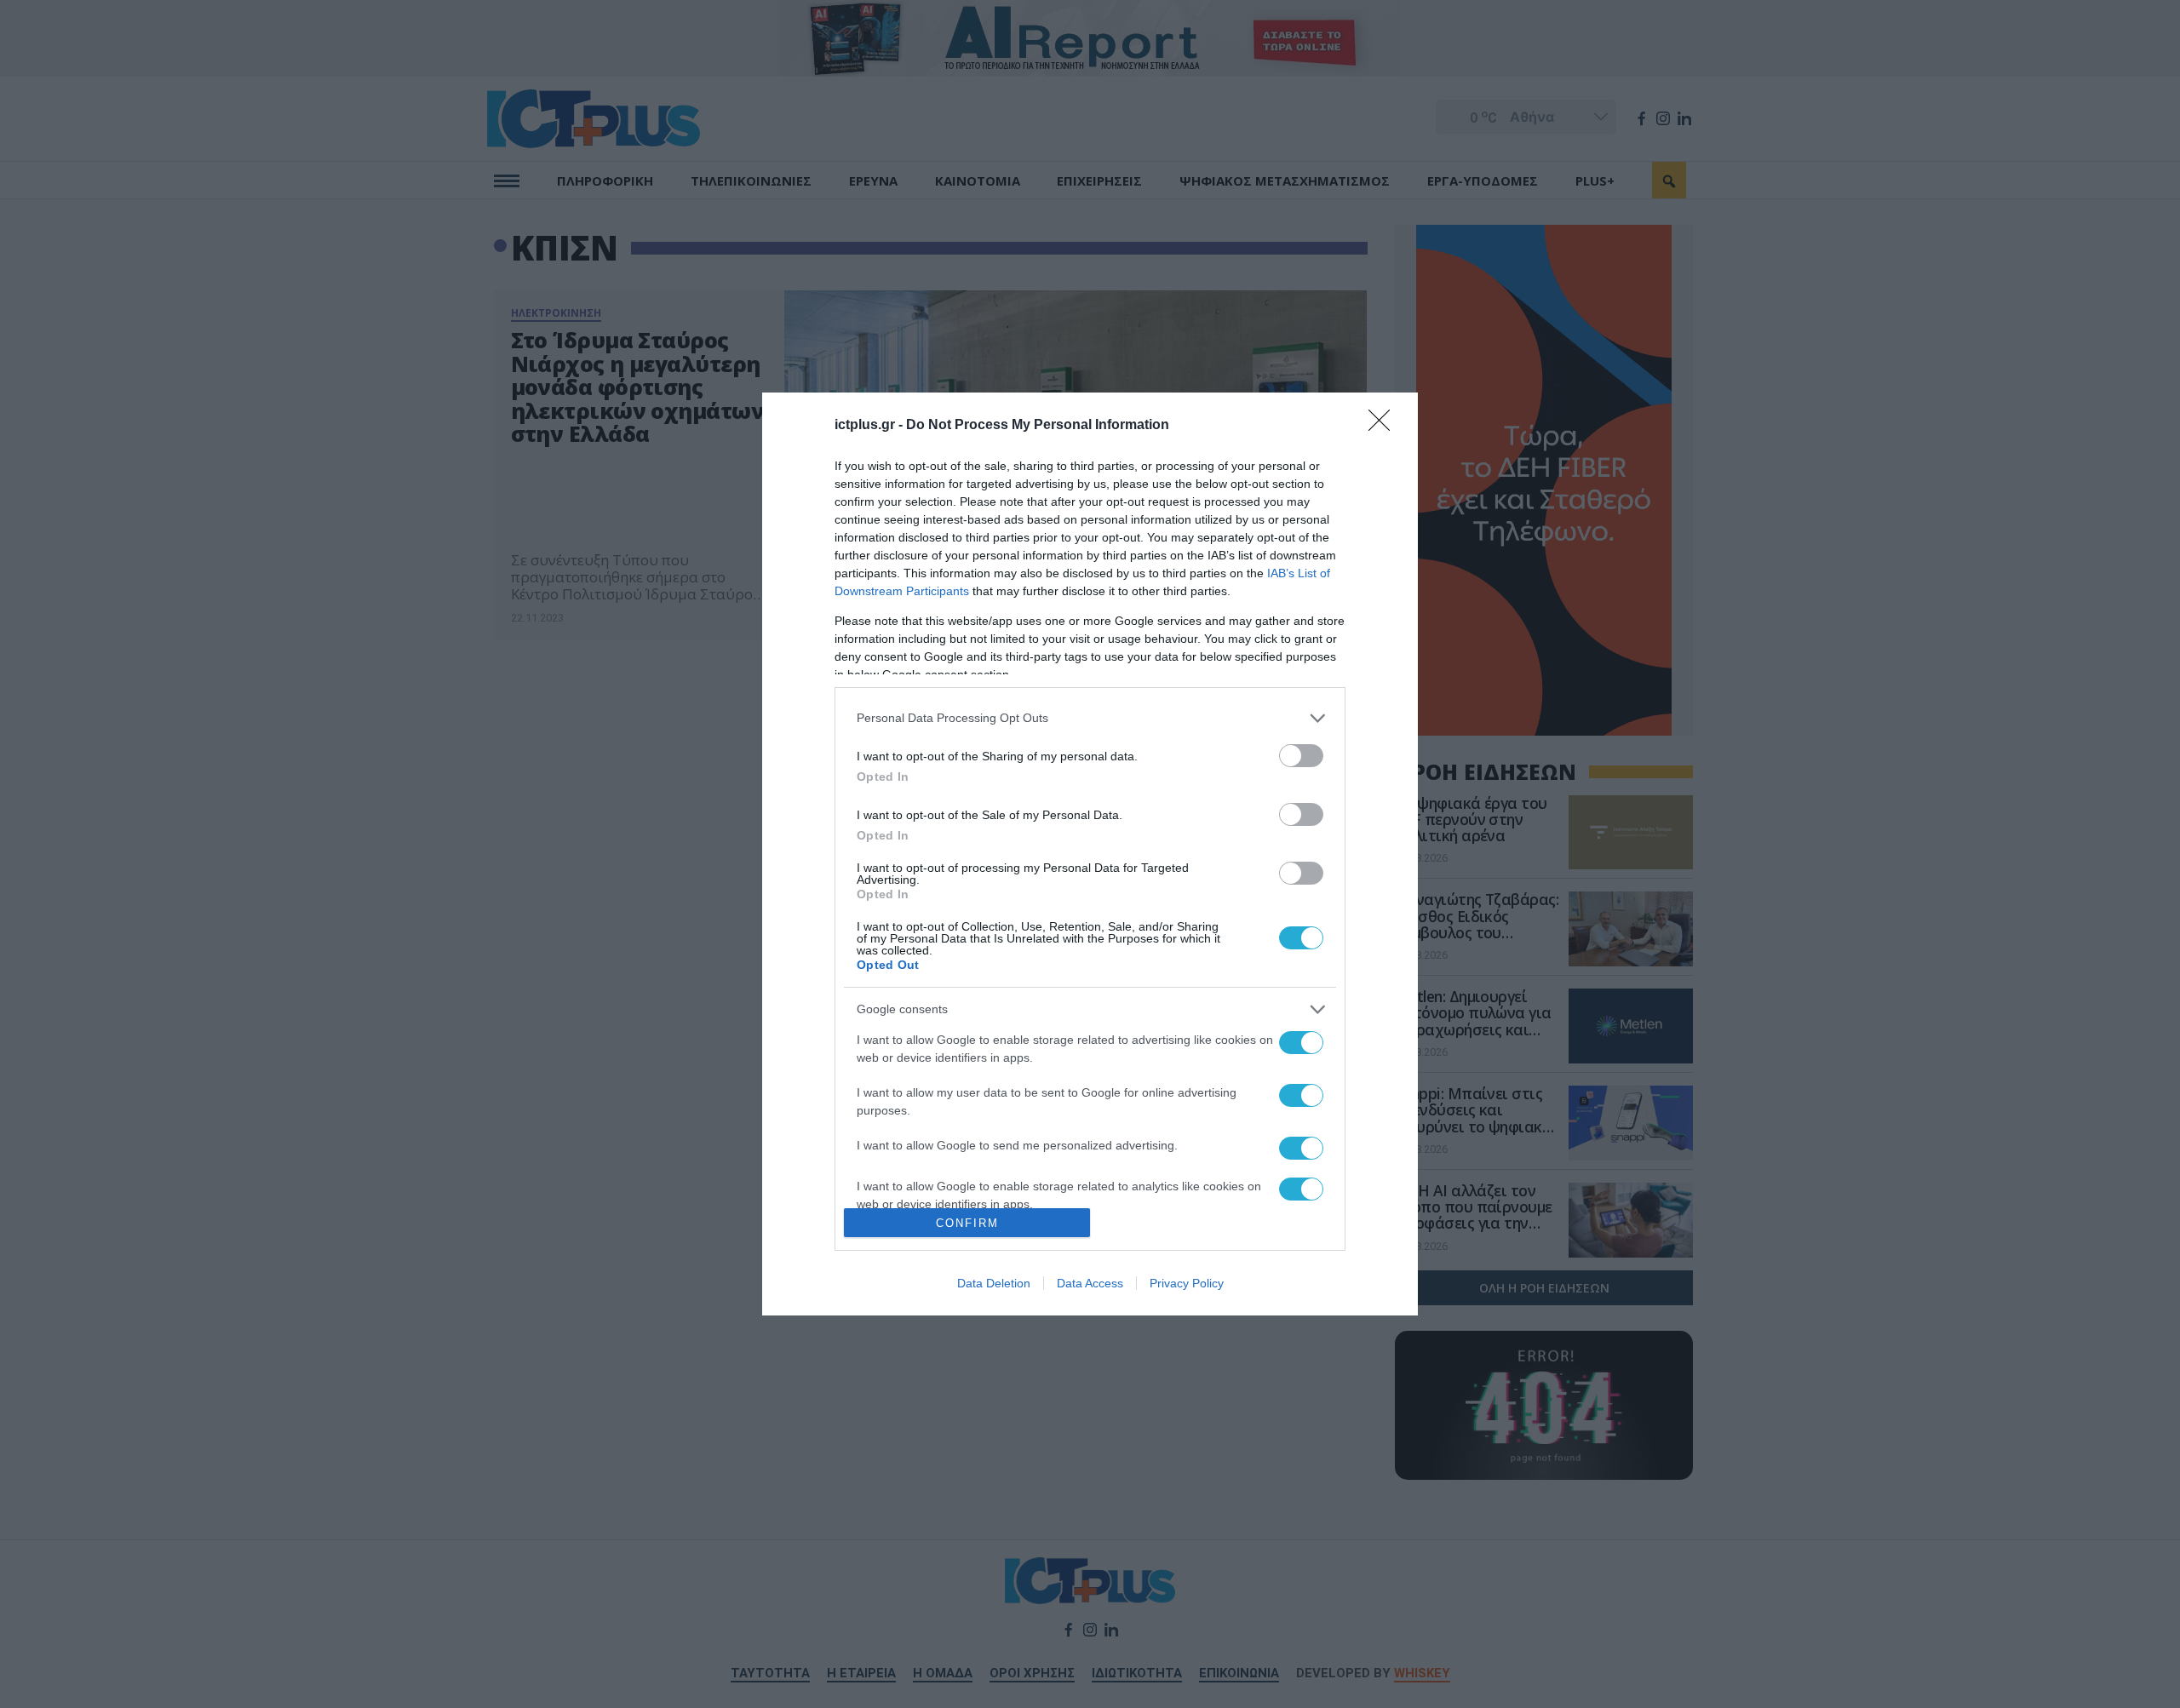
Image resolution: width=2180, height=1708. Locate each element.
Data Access (1090, 1283)
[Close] (1385, 426)
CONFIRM (967, 1223)
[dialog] (1090, 854)
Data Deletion (994, 1283)
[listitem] (1090, 718)
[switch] (1301, 756)
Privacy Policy (1187, 1283)
